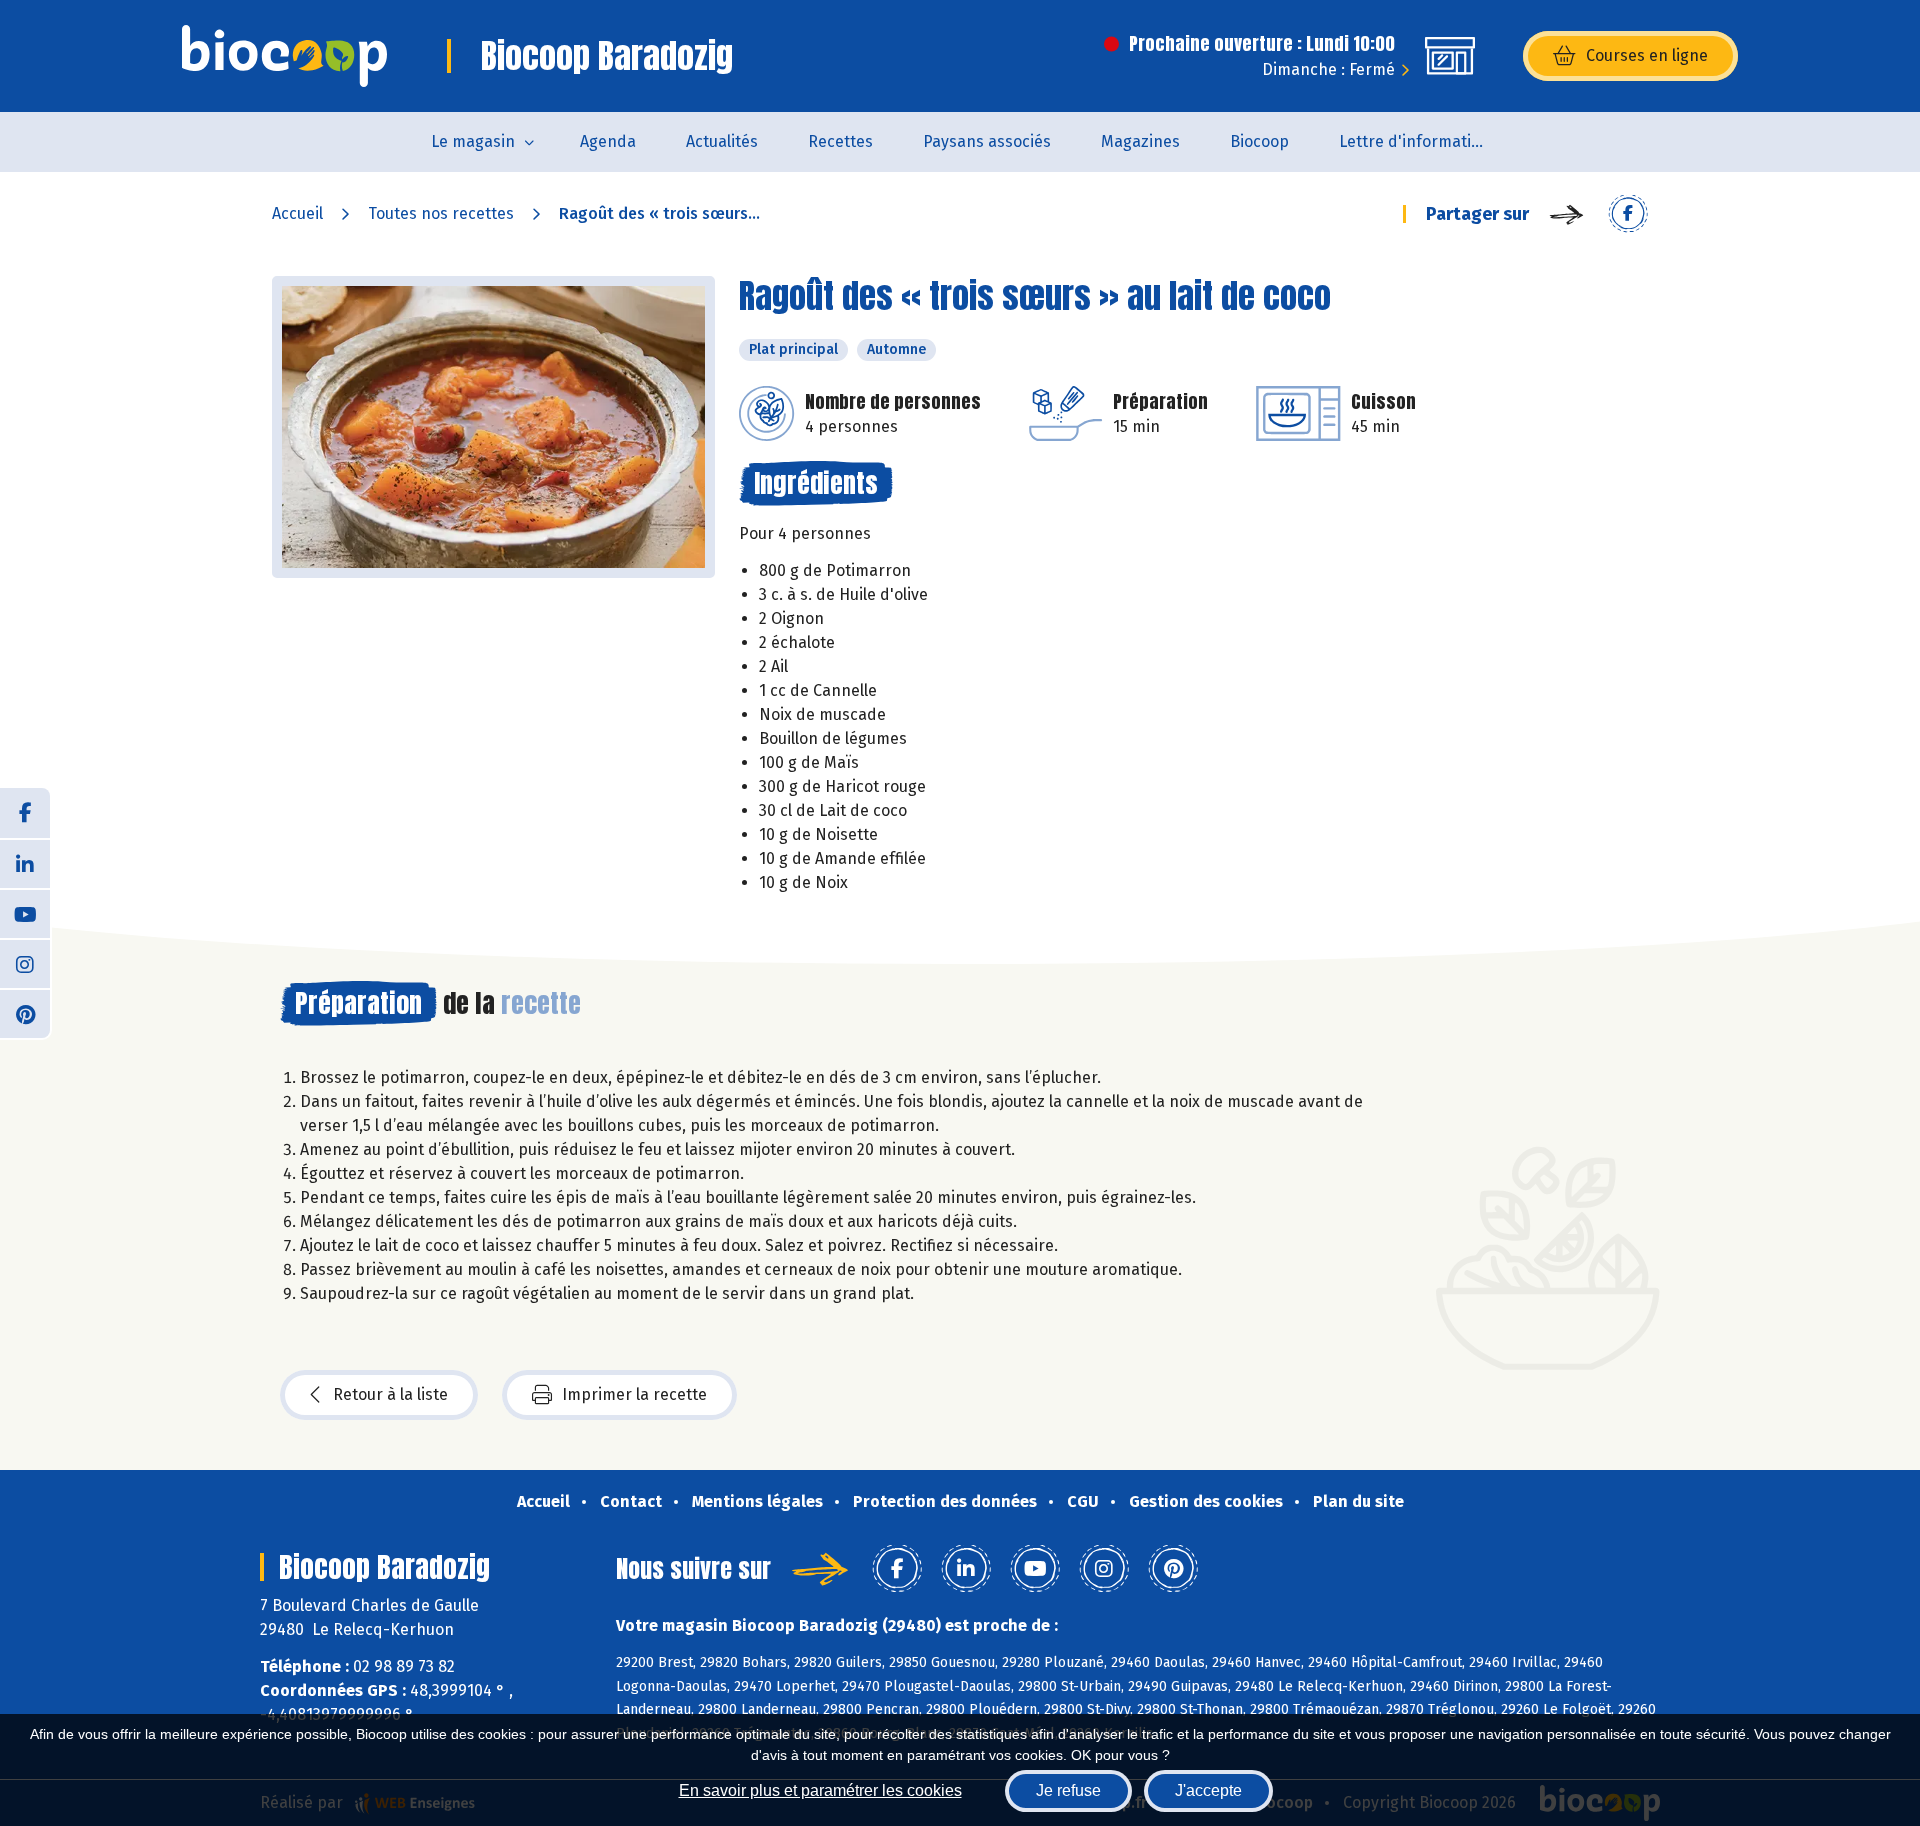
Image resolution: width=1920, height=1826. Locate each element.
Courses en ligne (1647, 55)
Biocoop (1259, 141)
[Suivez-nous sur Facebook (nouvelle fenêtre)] (25, 813)
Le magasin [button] (473, 141)
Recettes (840, 141)
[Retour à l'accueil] (284, 56)
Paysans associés (987, 141)
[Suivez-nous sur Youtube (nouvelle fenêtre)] (25, 913)
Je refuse (1068, 1790)
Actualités (722, 141)
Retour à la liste (390, 1394)
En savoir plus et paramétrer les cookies (820, 1790)
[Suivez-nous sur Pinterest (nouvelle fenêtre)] (25, 1013)
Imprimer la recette (634, 1394)
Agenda (608, 141)
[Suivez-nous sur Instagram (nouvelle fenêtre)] (25, 963)
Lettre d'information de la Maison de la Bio (1426, 141)
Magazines (1140, 141)
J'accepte (1208, 1790)
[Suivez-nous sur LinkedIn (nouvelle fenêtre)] (25, 863)
